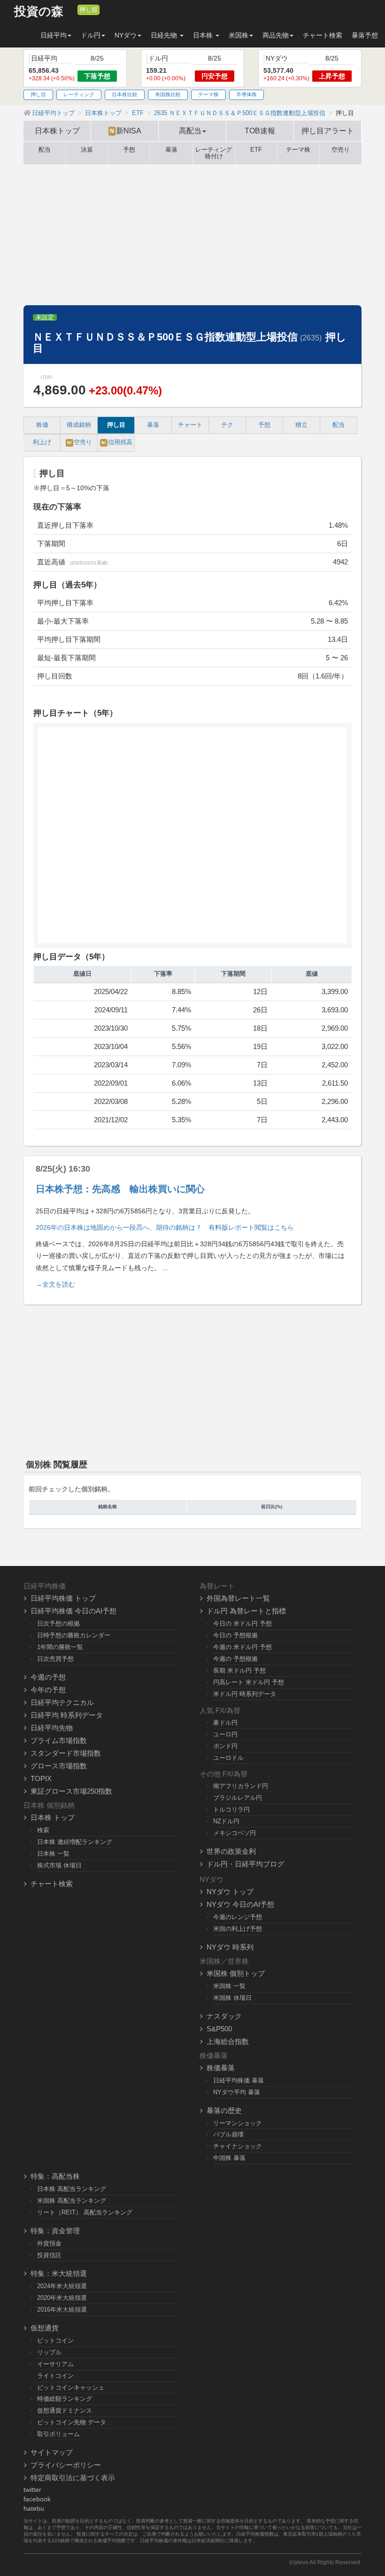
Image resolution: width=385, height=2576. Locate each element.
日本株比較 (125, 94)
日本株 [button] (204, 35)
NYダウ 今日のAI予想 (240, 1904)
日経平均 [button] (54, 35)
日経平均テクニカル (62, 1702)
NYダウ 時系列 (230, 1947)
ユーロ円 (225, 1734)
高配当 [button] (190, 131)
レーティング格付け (214, 153)
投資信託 (49, 2255)
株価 (42, 425)
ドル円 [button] (91, 35)
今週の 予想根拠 (235, 1659)
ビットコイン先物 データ (72, 2422)
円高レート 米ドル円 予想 (249, 1682)
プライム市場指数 (59, 1740)
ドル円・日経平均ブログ (245, 1864)
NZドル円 (226, 1821)
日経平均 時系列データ (67, 1715)
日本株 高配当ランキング (72, 2189)
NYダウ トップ (230, 1892)
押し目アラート (328, 131)
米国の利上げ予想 (238, 1929)
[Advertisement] (192, 235)
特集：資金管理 (55, 2231)
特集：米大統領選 (59, 2273)
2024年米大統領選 (62, 2286)
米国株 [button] (239, 35)
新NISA (126, 131)
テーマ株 (208, 94)
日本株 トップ (53, 1817)
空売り (341, 150)
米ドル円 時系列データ (245, 1694)
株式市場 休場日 (59, 1865)
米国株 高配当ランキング (72, 2201)
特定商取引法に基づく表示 (73, 2478)
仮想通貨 (45, 2328)
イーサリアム (55, 2364)
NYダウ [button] (126, 35)
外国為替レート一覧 (238, 1598)
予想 (129, 150)
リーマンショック (238, 2123)
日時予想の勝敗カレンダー (74, 1635)
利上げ (42, 442)
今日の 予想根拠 (235, 1635)
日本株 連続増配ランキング (75, 1842)
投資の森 (39, 12)
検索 (43, 1830)
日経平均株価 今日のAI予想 (73, 1611)
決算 (87, 150)
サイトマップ (52, 2452)
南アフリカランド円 (241, 1786)
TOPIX (41, 1778)
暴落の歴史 (224, 2110)
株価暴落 (221, 2068)
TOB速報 (260, 131)
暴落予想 (365, 35)
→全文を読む (55, 1284)
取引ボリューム (58, 2434)
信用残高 (117, 442)
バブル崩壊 (228, 2134)
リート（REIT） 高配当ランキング (85, 2212)
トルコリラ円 (231, 1809)
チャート (190, 425)
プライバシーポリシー (66, 2465)
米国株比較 (168, 94)
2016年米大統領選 (62, 2310)
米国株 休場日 (232, 1998)
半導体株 (246, 94)
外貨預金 (49, 2243)
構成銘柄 (79, 425)
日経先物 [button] (165, 35)
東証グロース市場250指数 (71, 1791)
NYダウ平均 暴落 (237, 2092)
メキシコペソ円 (235, 1833)
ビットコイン (55, 2341)
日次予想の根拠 (58, 1623)
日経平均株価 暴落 (239, 2080)
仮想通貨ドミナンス (65, 2410)
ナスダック (224, 2016)
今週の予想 (48, 1677)
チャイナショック (238, 2146)
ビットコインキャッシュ (71, 2387)
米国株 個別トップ (236, 1973)
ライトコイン (55, 2376)
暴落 (171, 150)
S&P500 (219, 2029)
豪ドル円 (225, 1723)
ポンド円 (225, 1746)
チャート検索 (323, 35)
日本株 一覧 (53, 1854)
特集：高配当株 (55, 2176)
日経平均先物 (52, 1728)
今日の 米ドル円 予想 (243, 1623)
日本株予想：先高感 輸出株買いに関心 (120, 1189)
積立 (301, 425)
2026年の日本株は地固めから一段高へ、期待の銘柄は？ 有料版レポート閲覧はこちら (165, 1227)
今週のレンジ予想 (238, 1917)
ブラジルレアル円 (238, 1798)
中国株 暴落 (229, 2158)
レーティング (79, 94)
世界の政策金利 (231, 1851)
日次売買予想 (55, 1659)
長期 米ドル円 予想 (239, 1670)
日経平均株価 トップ (63, 1598)
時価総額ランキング (65, 2399)
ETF (256, 150)
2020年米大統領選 (62, 2298)
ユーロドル (228, 1758)
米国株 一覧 (229, 1986)
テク (227, 425)
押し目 (89, 10)
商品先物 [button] (276, 35)
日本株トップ (57, 131)
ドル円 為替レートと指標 (246, 1611)
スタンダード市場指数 (66, 1753)
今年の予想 (48, 1690)
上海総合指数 (228, 2041)
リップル (49, 2352)
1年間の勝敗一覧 (60, 1647)
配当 (45, 150)
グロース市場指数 (59, 1766)
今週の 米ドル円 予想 (243, 1647)
